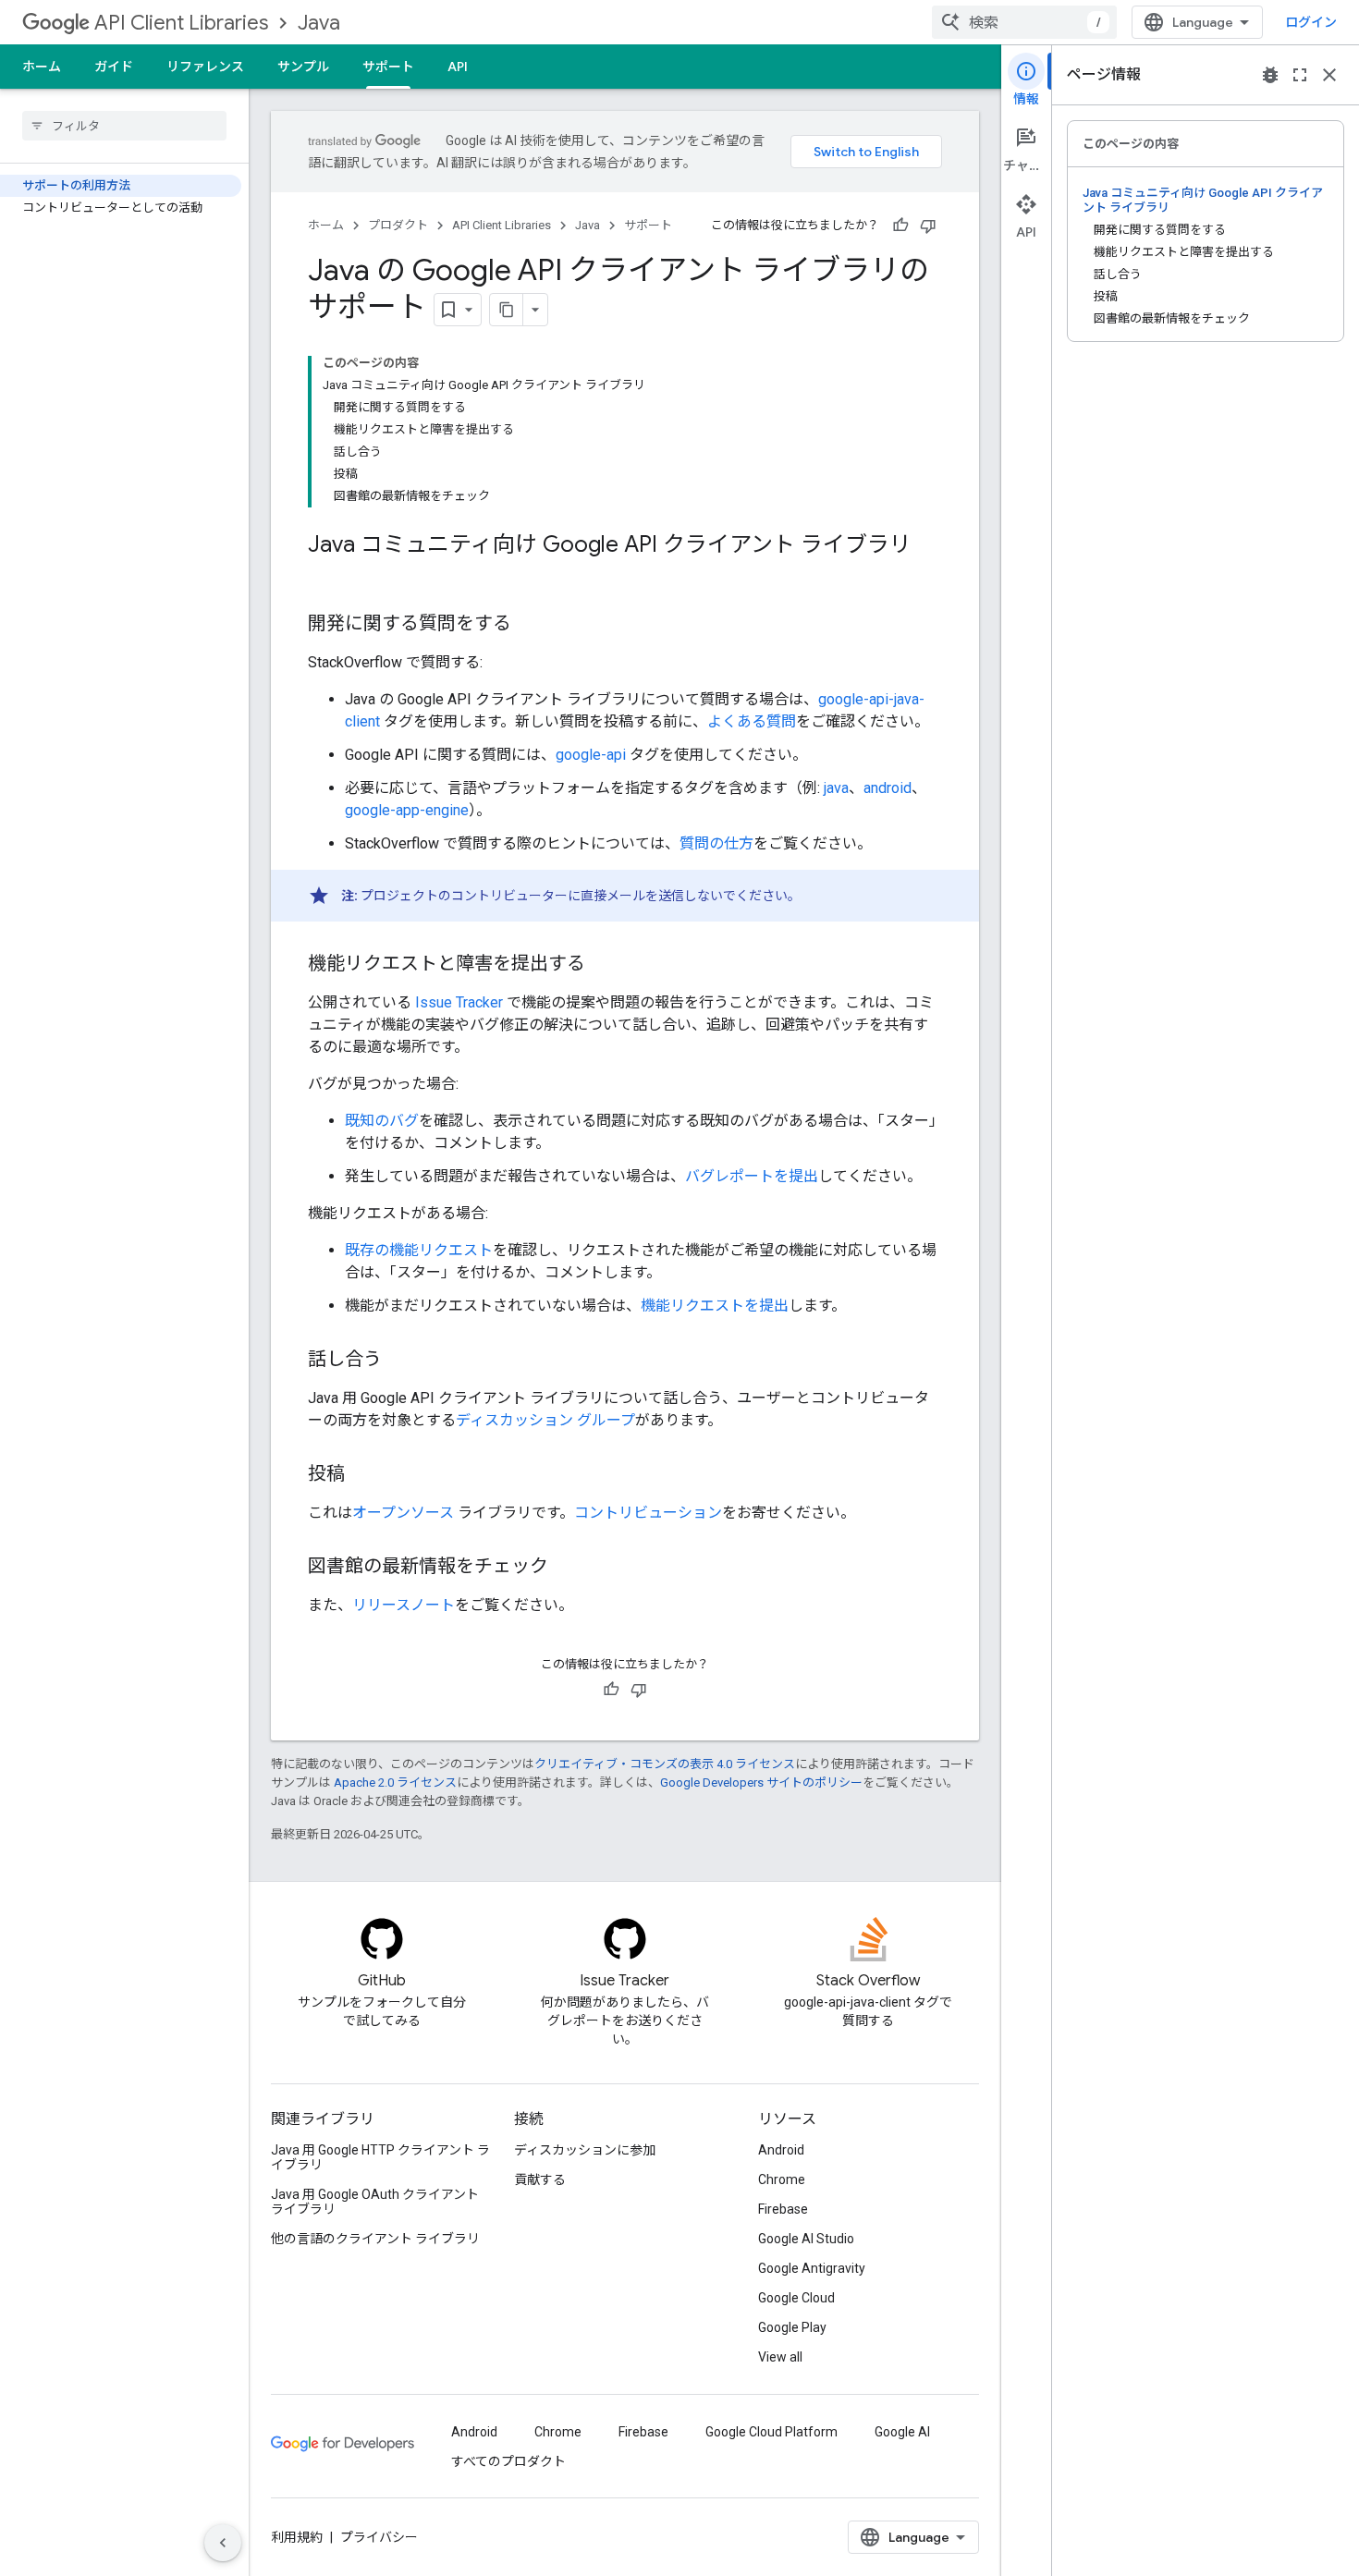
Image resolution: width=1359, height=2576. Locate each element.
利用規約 (297, 2537)
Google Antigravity (812, 2268)
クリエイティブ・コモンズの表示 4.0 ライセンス (665, 1764)
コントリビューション (648, 1513)
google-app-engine (407, 810)
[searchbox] (124, 126)
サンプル (303, 67)
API (458, 67)
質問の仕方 (716, 843)
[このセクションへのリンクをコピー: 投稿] (363, 1475)
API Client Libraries (181, 23)
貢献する (540, 2179)
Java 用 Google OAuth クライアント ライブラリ (375, 2202)
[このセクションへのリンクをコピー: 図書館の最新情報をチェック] (567, 1568)
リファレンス (205, 67)
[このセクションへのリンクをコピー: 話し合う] (400, 1361)
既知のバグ (382, 1121)
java (836, 788)
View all (780, 2357)
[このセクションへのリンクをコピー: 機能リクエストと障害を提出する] (604, 965)
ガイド (114, 67)
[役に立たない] (928, 226)
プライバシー (379, 2537)
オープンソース (403, 1513)
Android (781, 2150)
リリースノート (404, 1605)
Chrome (782, 2179)
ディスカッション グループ (545, 1420)
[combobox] (1024, 22)
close (1329, 75)
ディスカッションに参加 (585, 2150)
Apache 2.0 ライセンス (395, 1782)
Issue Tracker (459, 1002)
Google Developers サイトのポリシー (761, 1782)
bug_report (1270, 75)
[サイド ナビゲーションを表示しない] (223, 2543)
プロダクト (398, 225)
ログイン (1311, 22)
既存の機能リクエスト (419, 1250)
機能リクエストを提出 (715, 1306)
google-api (591, 755)
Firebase (783, 2209)
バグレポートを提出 (752, 1176)
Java (319, 23)
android (888, 788)
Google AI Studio (806, 2239)
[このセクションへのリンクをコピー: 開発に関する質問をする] (530, 625)
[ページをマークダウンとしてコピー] (507, 310)
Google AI (902, 2432)
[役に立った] (900, 226)
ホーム (42, 67)
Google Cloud (796, 2298)
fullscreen (1300, 75)
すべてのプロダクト (508, 2461)
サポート (388, 67)
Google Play (792, 2327)
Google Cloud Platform (771, 2432)
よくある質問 (752, 721)
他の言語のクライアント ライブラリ (375, 2239)
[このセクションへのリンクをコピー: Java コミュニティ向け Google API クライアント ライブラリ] (326, 576)
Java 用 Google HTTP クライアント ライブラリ (380, 2157)
